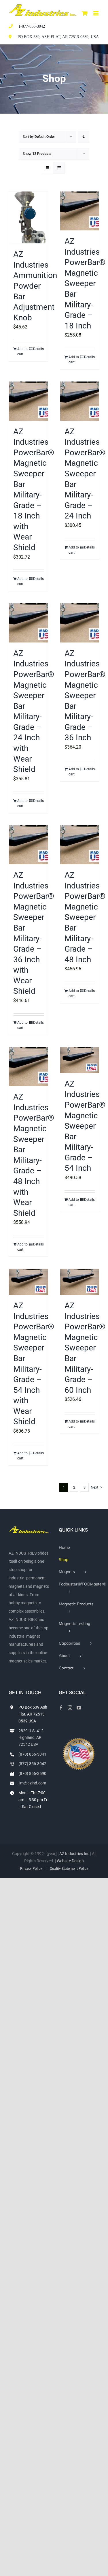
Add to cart (22, 352)
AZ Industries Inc (74, 1854)
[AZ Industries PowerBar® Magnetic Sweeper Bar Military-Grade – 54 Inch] (80, 1060)
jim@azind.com (32, 1783)
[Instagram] (70, 1708)
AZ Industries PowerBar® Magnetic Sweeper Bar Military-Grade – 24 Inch (85, 474)
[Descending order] (84, 137)
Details (38, 349)
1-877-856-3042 (32, 26)
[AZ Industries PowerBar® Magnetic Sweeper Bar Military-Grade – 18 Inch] (80, 211)
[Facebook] (61, 1708)
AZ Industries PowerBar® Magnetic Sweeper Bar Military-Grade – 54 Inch (85, 1126)
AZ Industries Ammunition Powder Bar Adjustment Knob (35, 286)
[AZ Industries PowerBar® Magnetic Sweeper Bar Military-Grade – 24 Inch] (80, 401)
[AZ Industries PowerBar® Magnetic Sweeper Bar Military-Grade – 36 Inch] (80, 623)
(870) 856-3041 (32, 1754)
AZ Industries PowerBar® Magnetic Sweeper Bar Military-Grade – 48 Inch (85, 917)
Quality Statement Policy (69, 1869)
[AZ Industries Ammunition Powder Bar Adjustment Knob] (29, 218)
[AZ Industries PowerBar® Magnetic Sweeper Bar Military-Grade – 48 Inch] (80, 845)
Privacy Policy (31, 1869)
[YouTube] (79, 1708)
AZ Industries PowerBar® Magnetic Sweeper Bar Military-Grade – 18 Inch (85, 283)
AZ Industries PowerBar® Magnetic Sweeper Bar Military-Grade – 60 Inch (85, 1348)
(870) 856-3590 (32, 1773)
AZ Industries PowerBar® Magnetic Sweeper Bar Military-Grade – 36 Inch (85, 696)
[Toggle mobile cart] (85, 13)
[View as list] (59, 168)
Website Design (70, 1861)
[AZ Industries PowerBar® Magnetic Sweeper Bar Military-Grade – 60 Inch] (80, 1282)
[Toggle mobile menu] (96, 13)
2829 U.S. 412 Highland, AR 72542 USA (31, 1738)
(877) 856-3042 (32, 1764)
